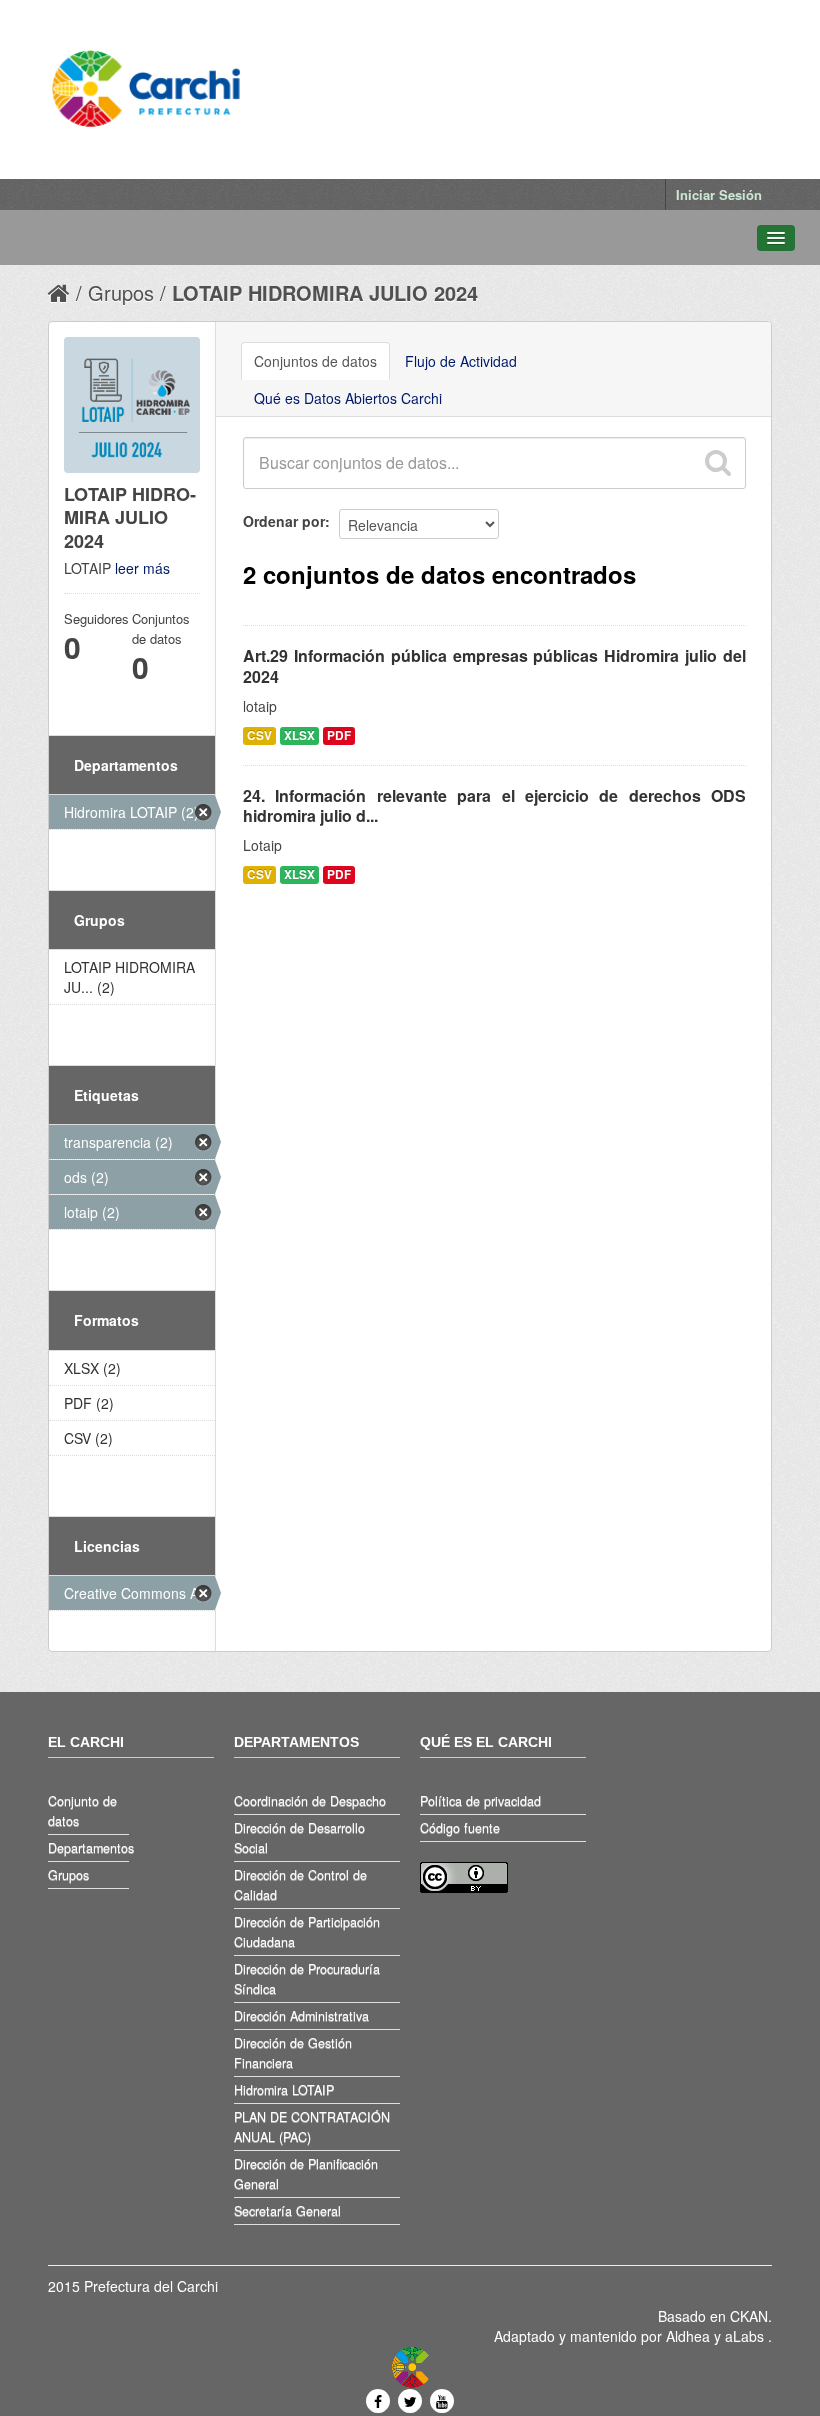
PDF (339, 735)
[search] (717, 463)
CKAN (749, 2316)
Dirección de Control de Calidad (300, 1885)
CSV (259, 735)
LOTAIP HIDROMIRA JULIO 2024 (325, 292)
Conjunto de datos (82, 1811)
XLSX (299, 735)
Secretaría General (287, 2211)
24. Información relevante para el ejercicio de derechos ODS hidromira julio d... (494, 806)
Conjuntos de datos (315, 361)
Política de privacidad (480, 1801)
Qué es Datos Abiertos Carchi (348, 398)
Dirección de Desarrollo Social (299, 1838)
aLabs (746, 2336)
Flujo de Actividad (461, 361)
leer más (142, 568)
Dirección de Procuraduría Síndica (307, 1979)
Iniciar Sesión (719, 194)
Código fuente (460, 1828)
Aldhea (688, 2336)
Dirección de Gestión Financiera (293, 2053)
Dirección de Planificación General (306, 2174)
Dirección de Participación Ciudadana (307, 1932)
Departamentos (88, 1848)
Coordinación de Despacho (310, 1801)
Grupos (121, 292)
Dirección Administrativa (301, 2016)
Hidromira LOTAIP (284, 2090)
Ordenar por (284, 521)
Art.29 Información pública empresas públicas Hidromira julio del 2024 (494, 666)
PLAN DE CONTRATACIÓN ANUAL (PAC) (312, 2127)
